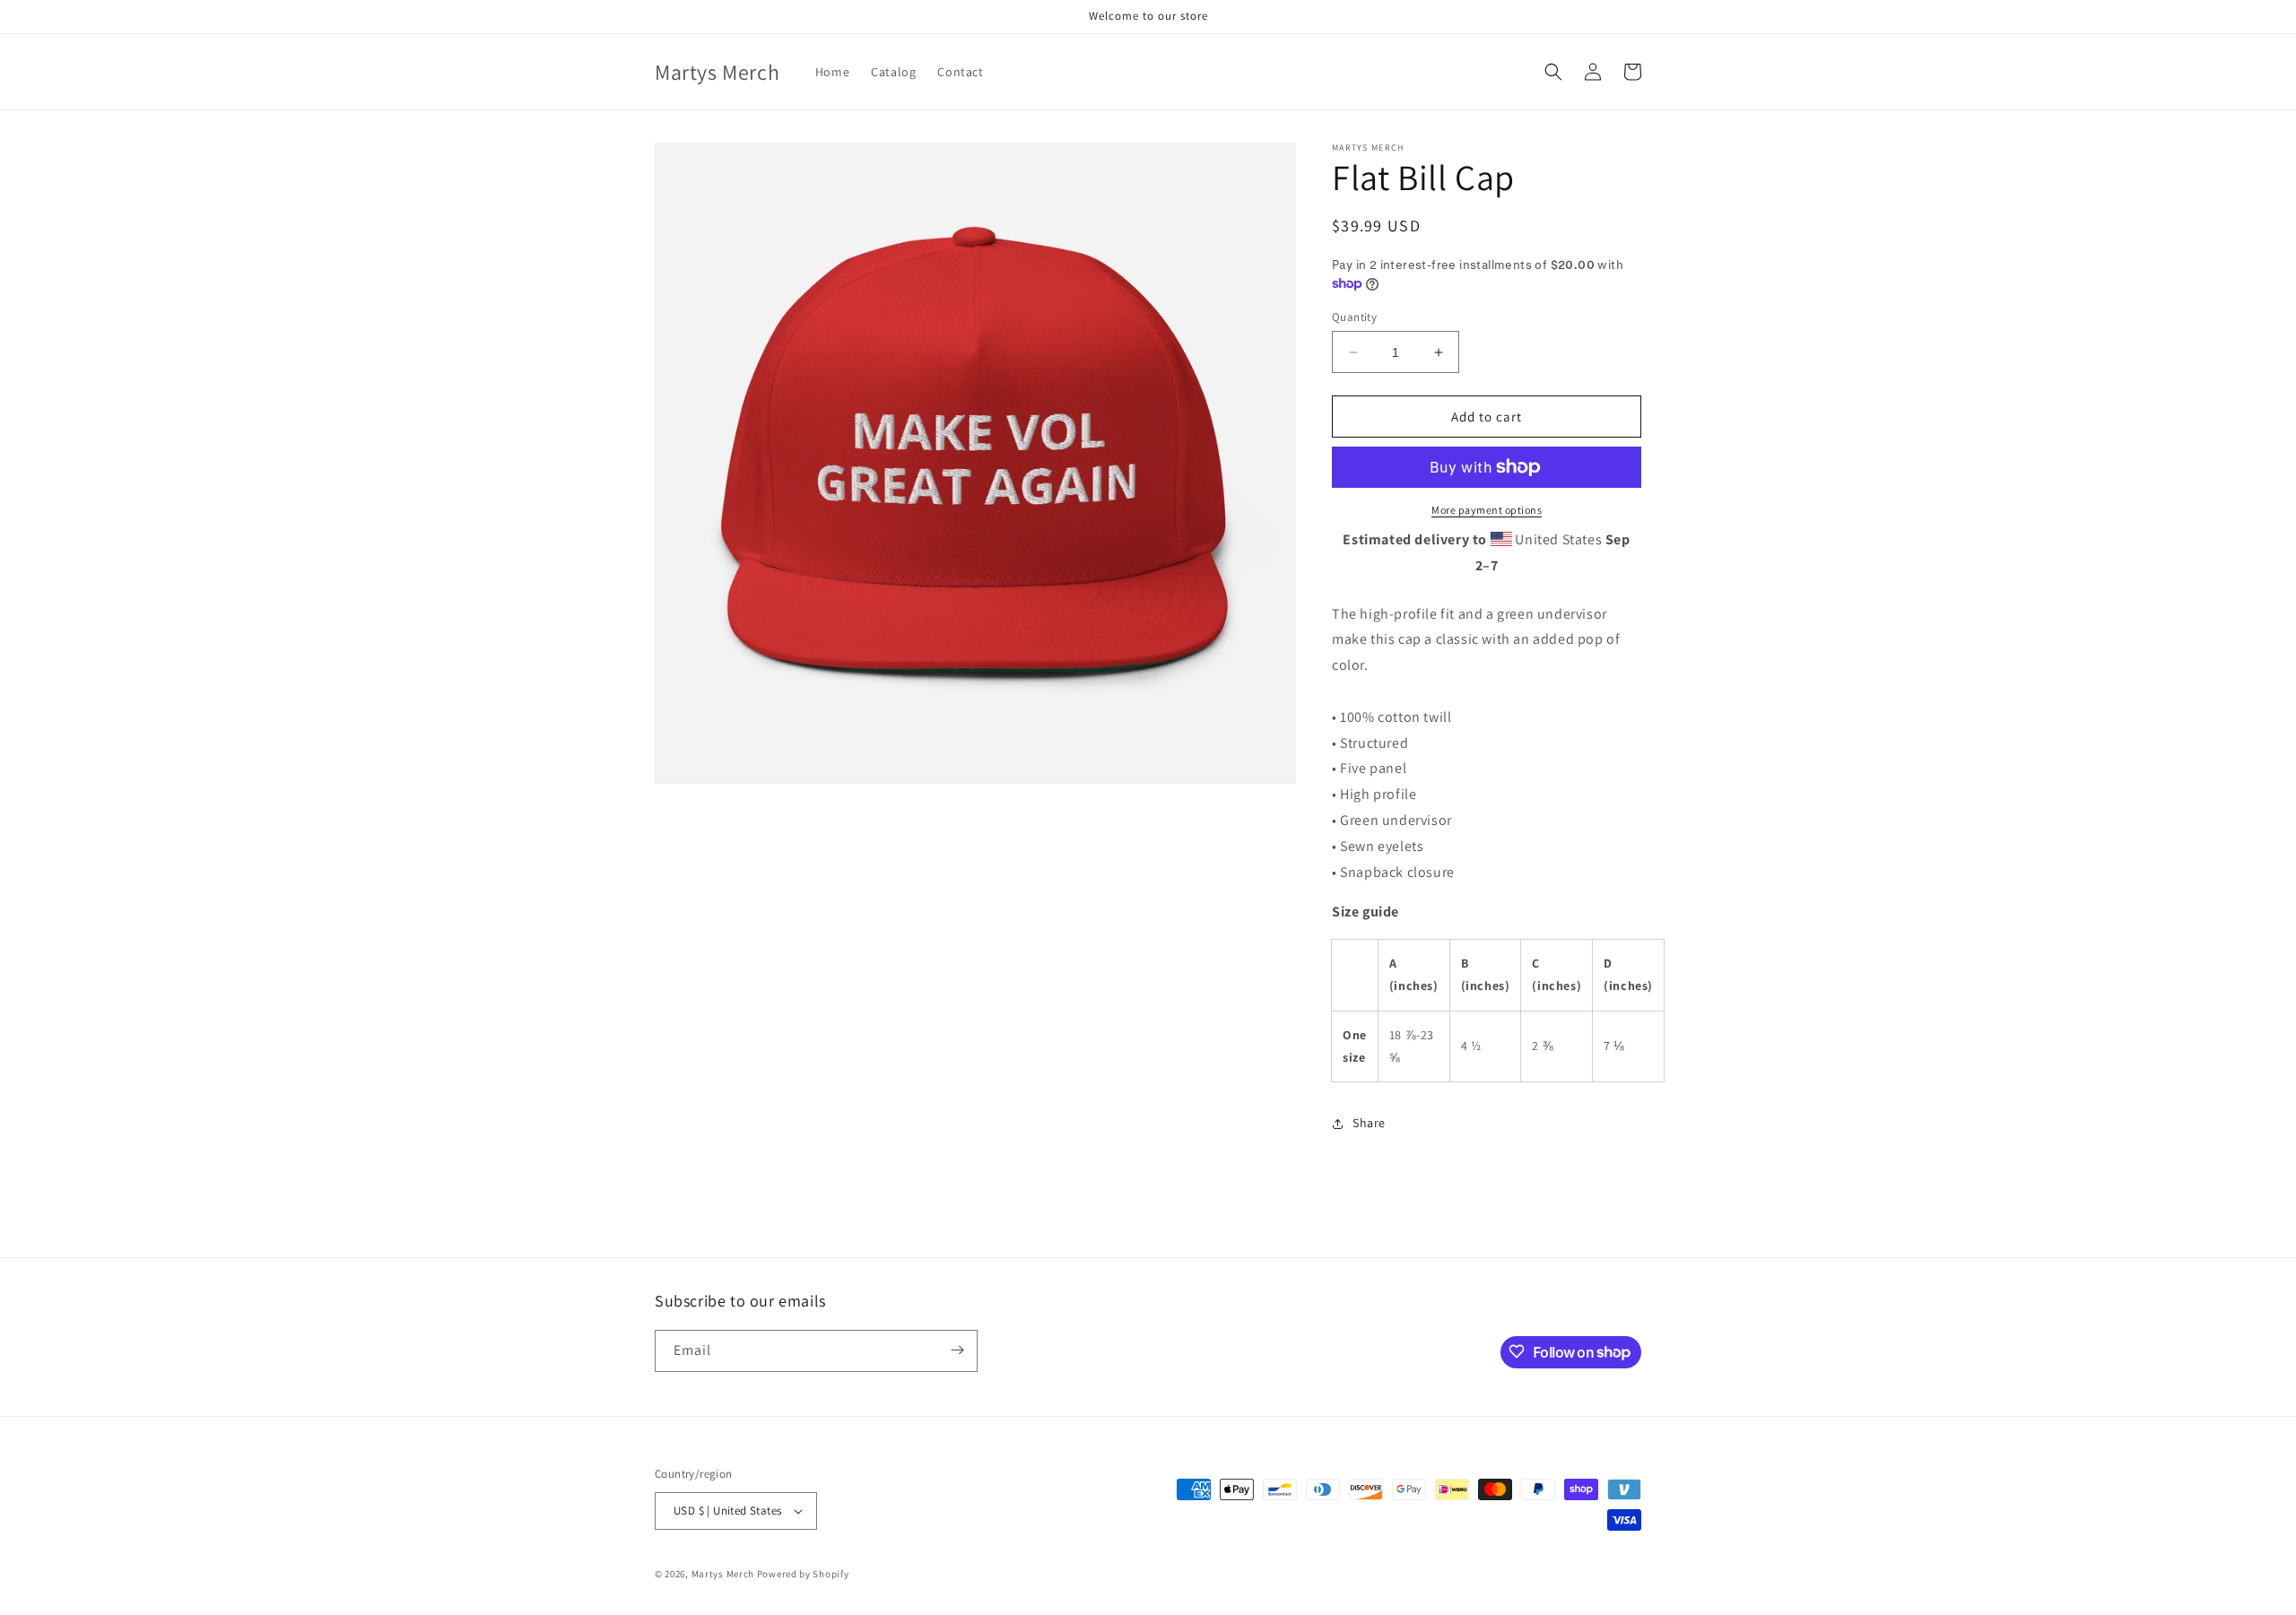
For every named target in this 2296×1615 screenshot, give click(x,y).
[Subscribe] (957, 1350)
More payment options (1487, 510)
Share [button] (1369, 1123)
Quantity (1354, 317)
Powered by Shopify (803, 1574)
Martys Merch (723, 1574)
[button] (1553, 72)
